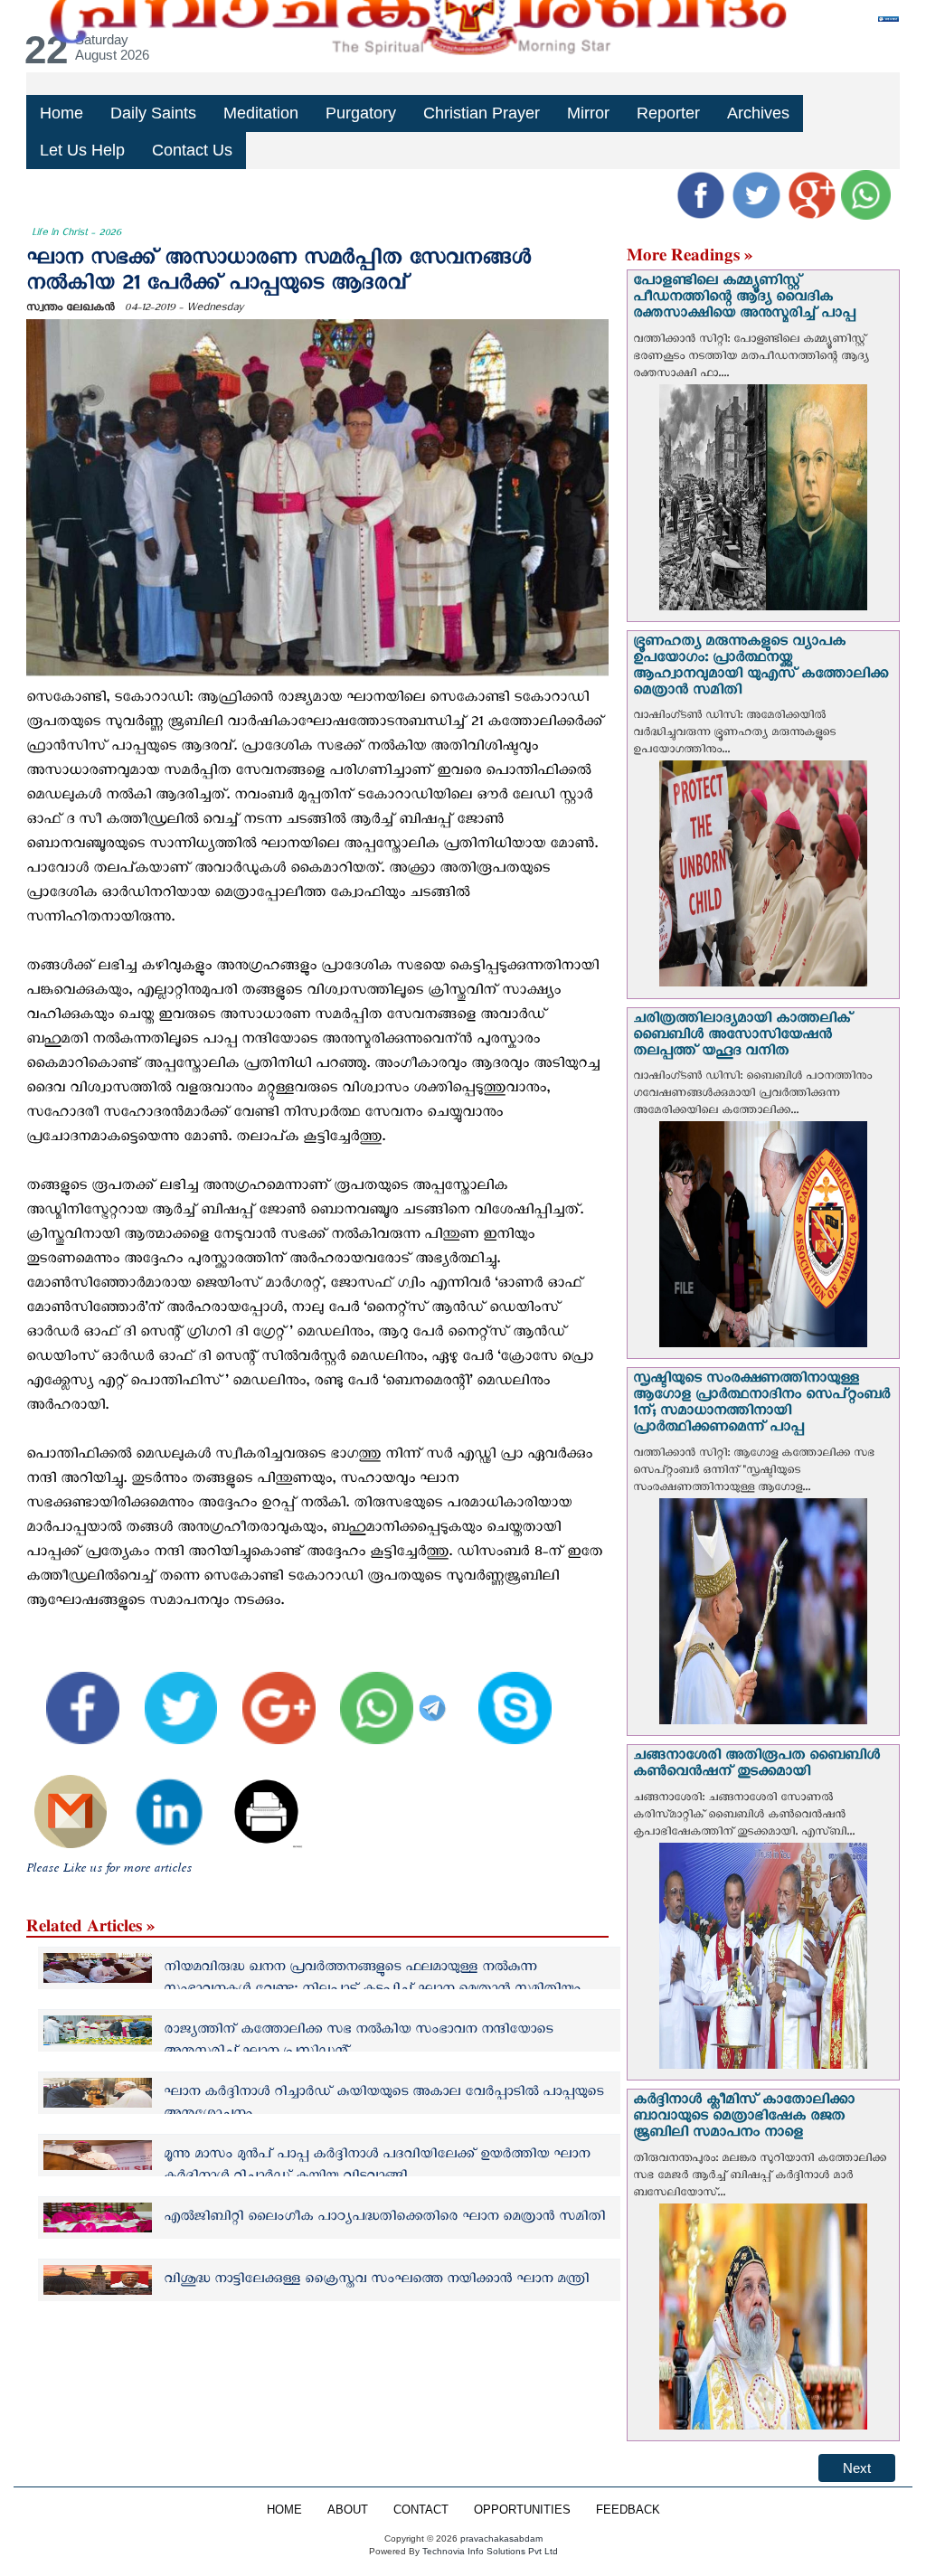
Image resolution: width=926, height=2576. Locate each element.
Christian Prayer (482, 113)
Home (61, 113)
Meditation (261, 113)
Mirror (588, 113)
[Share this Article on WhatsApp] (366, 1695)
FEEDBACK (628, 2510)
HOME (284, 2510)
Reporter (668, 113)
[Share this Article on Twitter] (170, 1695)
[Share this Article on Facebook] (71, 1695)
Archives (758, 113)
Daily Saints (153, 113)
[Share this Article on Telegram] (435, 1695)
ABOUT (348, 2510)
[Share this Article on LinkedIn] (157, 1799)
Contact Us (192, 150)
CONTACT (421, 2510)
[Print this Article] (256, 1799)
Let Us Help (82, 150)
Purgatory (361, 113)
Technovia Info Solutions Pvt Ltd (489, 2551)
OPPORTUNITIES (522, 2510)
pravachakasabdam (501, 2538)
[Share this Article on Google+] (268, 1695)
